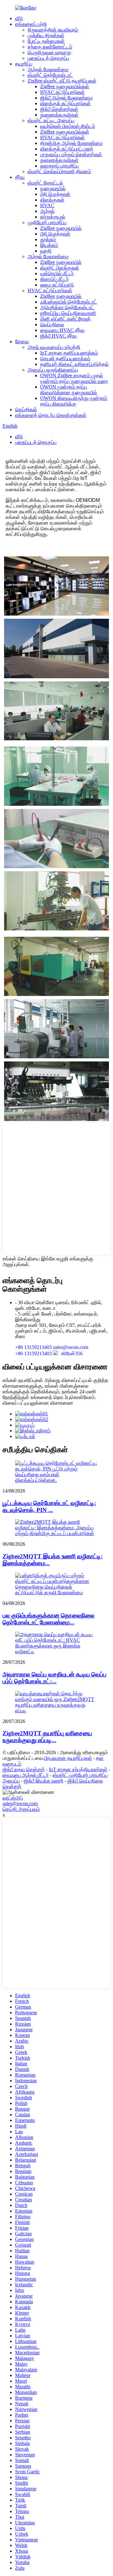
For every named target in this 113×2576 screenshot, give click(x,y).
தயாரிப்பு (24, 64)
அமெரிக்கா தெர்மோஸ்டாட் (67, 307)
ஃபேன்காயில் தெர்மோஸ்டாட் (69, 302)
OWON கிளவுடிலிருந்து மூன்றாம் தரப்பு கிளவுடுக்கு (74, 401)
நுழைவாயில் (53, 188)
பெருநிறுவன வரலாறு (49, 52)
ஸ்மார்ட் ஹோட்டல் (45, 183)
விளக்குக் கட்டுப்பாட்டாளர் (67, 149)
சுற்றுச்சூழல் (53, 217)
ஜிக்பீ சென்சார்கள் (59, 109)
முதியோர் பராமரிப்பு (47, 222)
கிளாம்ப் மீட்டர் (54, 279)
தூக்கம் (48, 239)
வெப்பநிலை (52, 324)
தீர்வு (20, 177)
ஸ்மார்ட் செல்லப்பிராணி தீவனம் (59, 171)
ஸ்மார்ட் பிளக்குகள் (60, 268)
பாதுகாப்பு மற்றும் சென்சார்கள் (71, 154)
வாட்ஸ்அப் (13, 1798)
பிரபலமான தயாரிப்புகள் (68, 1758)
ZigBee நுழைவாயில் (61, 228)
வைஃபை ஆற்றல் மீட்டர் (26, 1775)
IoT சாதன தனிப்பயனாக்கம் (69, 353)
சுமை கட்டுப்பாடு (57, 285)
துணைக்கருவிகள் (59, 115)
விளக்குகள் (52, 200)
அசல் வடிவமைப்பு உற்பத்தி (54, 347)
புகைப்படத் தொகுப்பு (48, 58)
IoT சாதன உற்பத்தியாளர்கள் (78, 1769)
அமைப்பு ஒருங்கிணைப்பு (53, 370)
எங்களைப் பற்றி (31, 24)
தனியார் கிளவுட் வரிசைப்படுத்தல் (74, 364)
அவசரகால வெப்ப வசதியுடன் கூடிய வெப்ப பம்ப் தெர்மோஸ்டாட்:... (54, 1678)
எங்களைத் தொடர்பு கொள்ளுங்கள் (51, 415)
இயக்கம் (49, 245)
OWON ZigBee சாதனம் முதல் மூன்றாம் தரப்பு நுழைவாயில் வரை (74, 378)
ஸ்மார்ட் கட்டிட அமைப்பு (51, 120)
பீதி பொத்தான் (55, 194)
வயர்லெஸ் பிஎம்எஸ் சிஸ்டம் (68, 126)
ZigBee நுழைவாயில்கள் (65, 86)
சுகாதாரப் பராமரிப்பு (59, 166)
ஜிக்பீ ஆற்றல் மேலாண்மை (66, 98)
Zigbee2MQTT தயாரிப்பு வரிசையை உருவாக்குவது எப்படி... (47, 1737)
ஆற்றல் (47, 211)
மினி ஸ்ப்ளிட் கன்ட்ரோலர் (65, 319)
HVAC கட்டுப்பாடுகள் (62, 92)
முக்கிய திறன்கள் (46, 35)
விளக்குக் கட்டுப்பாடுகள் (65, 103)
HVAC (47, 205)
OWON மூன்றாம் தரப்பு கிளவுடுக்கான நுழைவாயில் (69, 390)
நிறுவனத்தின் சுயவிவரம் (53, 30)
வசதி (46, 251)
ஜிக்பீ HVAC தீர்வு (58, 336)
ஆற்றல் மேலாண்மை (48, 69)
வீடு (19, 18)
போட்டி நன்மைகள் (46, 41)
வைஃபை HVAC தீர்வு (62, 330)
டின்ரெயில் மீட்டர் (57, 273)
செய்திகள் (26, 409)
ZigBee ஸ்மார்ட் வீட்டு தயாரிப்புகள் (62, 81)
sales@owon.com (20, 1803)
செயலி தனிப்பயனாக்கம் (65, 358)
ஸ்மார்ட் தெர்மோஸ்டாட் (50, 75)
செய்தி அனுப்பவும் (21, 1809)
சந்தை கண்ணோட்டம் (50, 47)
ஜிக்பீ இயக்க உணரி (44, 1781)
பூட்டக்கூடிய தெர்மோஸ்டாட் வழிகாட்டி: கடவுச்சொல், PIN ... (49, 1507)
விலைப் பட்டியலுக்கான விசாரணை (38, 1403)
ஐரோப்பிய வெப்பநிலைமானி (68, 313)
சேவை (22, 341)
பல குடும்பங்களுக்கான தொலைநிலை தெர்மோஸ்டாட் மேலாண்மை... (48, 1619)
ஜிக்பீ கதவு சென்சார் (24, 1769)
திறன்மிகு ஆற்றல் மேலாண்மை (71, 143)
